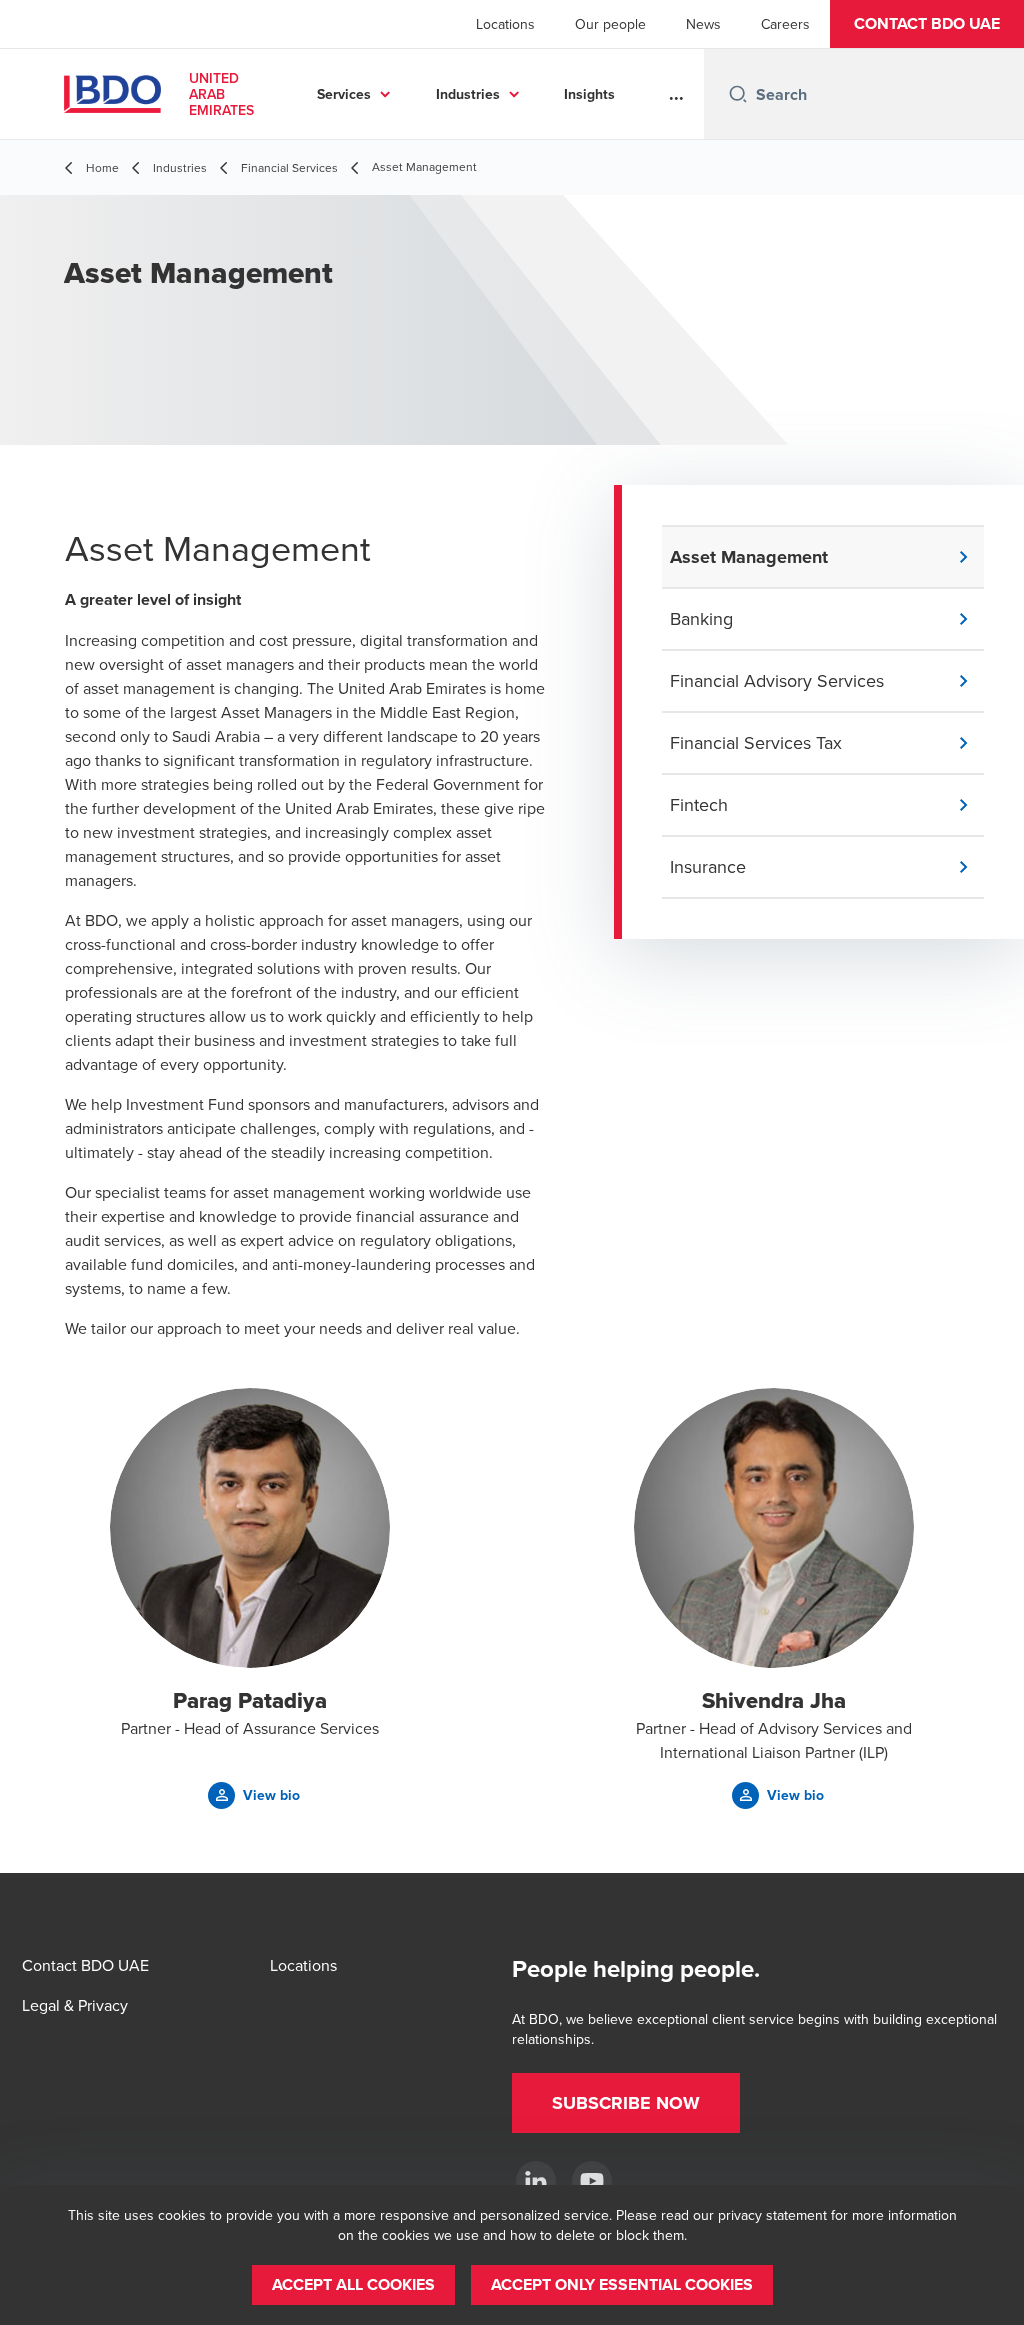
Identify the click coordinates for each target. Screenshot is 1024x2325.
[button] (927, 24)
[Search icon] (738, 94)
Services (344, 94)
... (676, 94)
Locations (505, 24)
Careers (785, 24)
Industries (468, 94)
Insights (589, 94)
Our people (610, 24)
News (703, 24)
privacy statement (772, 2215)
